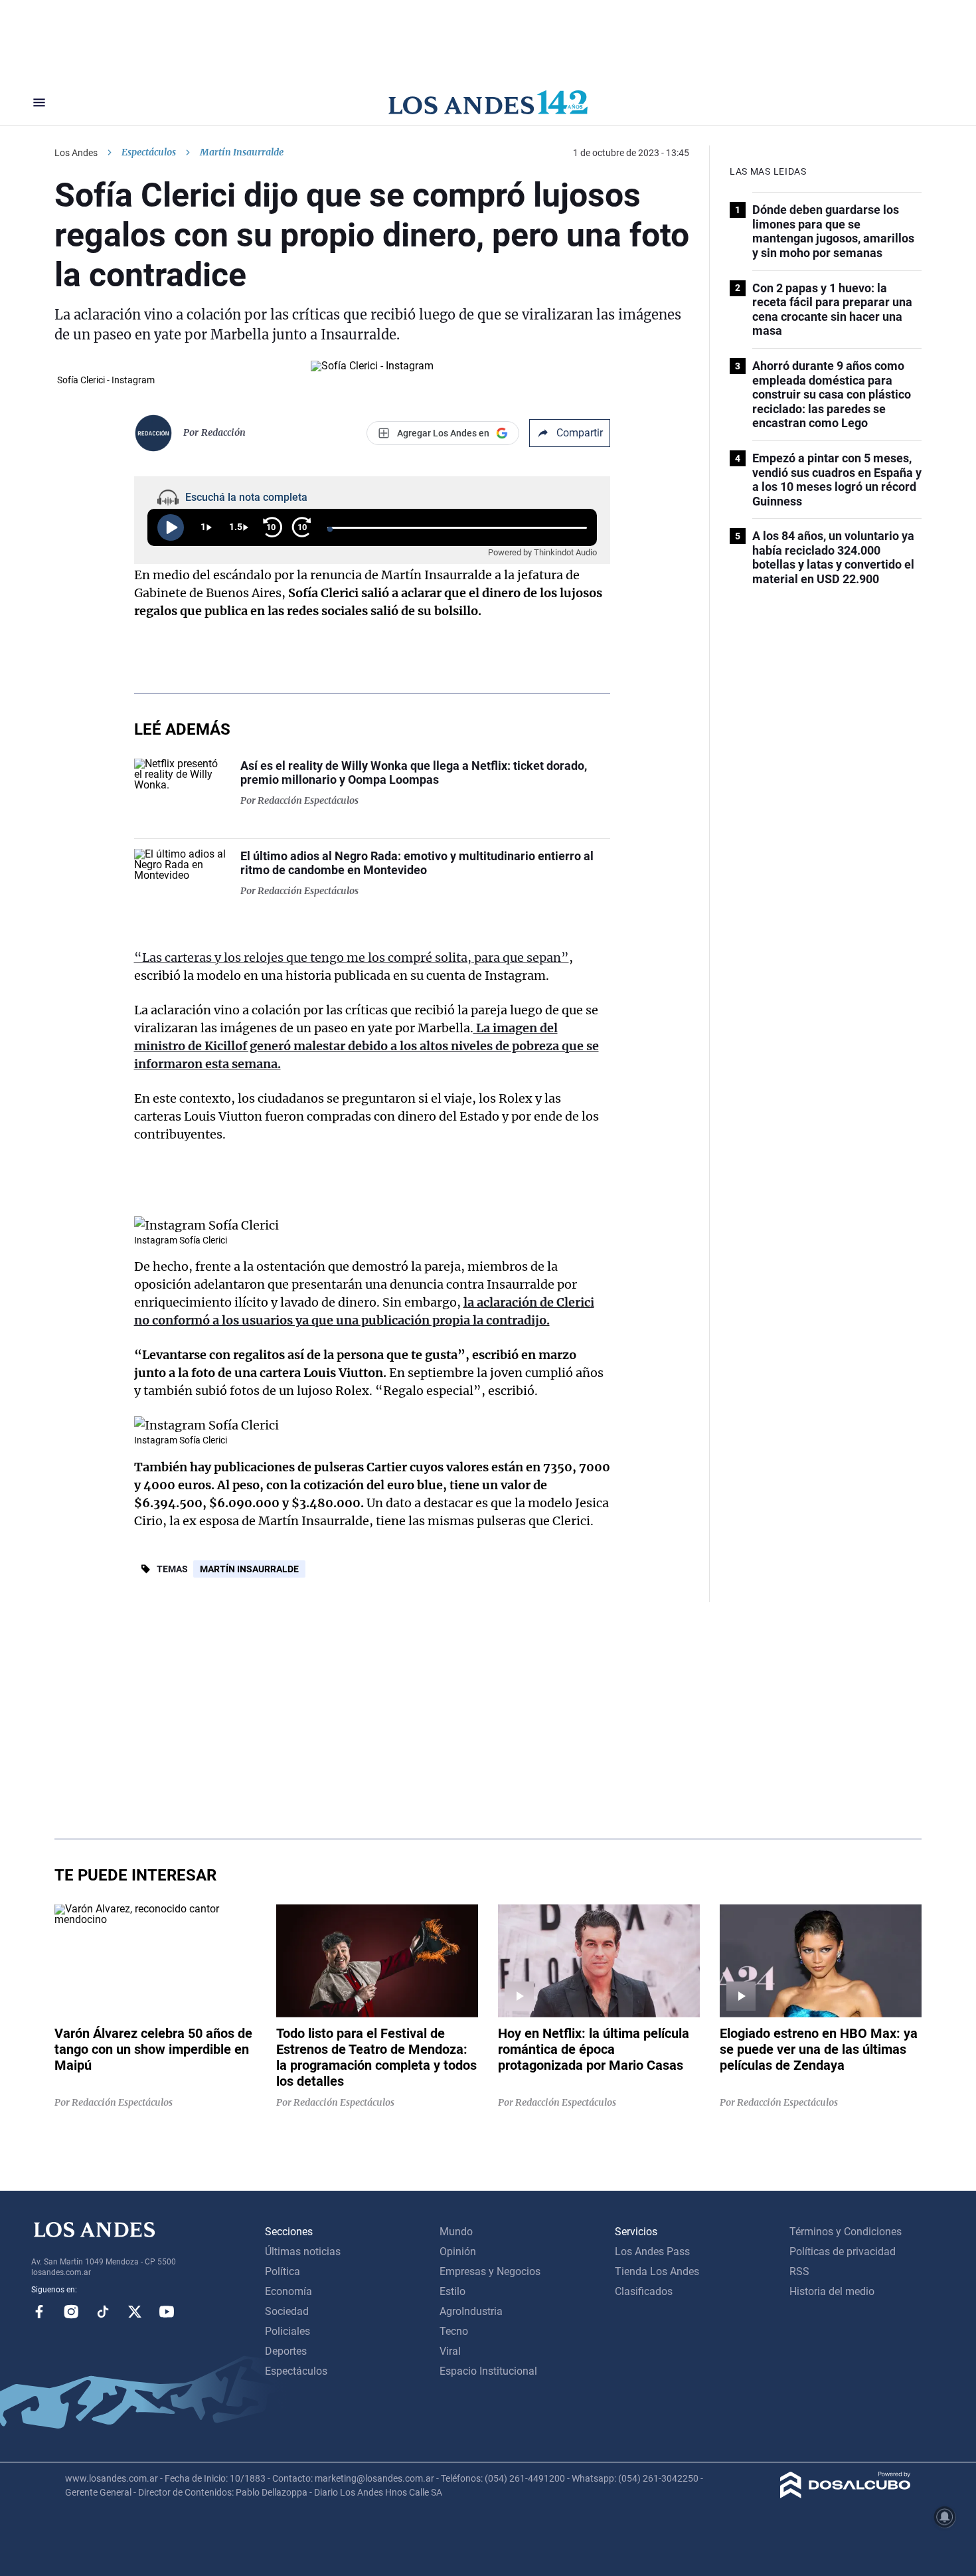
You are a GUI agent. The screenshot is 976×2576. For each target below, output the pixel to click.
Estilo (452, 2291)
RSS (799, 2271)
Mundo (456, 2232)
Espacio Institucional (488, 2371)
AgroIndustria (471, 2311)
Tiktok (103, 2312)
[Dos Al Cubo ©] (846, 2495)
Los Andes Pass (652, 2252)
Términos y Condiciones (846, 2232)
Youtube (167, 2312)
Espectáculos (149, 152)
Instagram (71, 2312)
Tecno (454, 2331)
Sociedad (287, 2311)
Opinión (458, 2252)
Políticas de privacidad (843, 2252)
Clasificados (644, 2291)
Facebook (39, 2312)
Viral (450, 2351)
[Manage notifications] (945, 2517)
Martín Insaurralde (249, 1569)
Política (283, 2271)
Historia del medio (832, 2291)
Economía (288, 2291)
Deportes (286, 2351)
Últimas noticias (303, 2252)
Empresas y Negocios (490, 2271)
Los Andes (76, 153)
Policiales (287, 2331)
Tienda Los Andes (657, 2271)
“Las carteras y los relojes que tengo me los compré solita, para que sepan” (352, 958)
